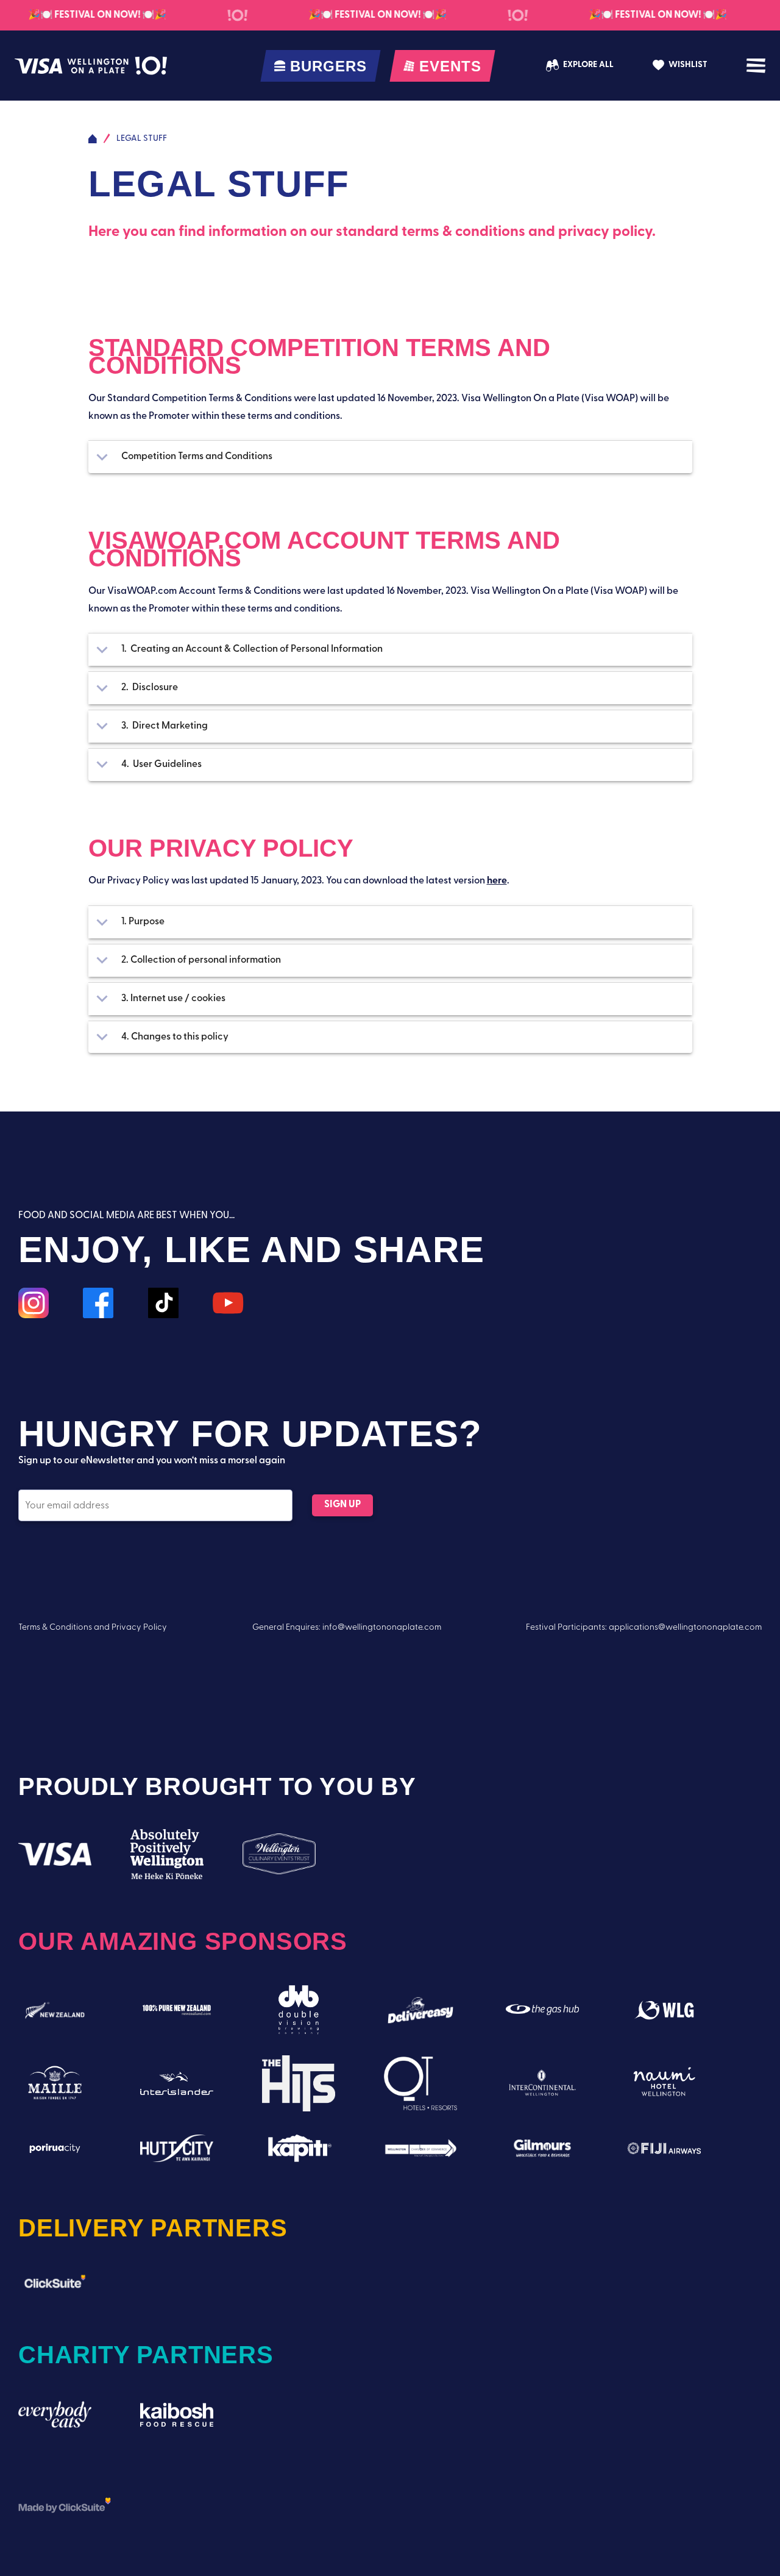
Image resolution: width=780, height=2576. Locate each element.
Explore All (588, 65)
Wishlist (688, 65)
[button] (390, 457)
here (497, 881)
